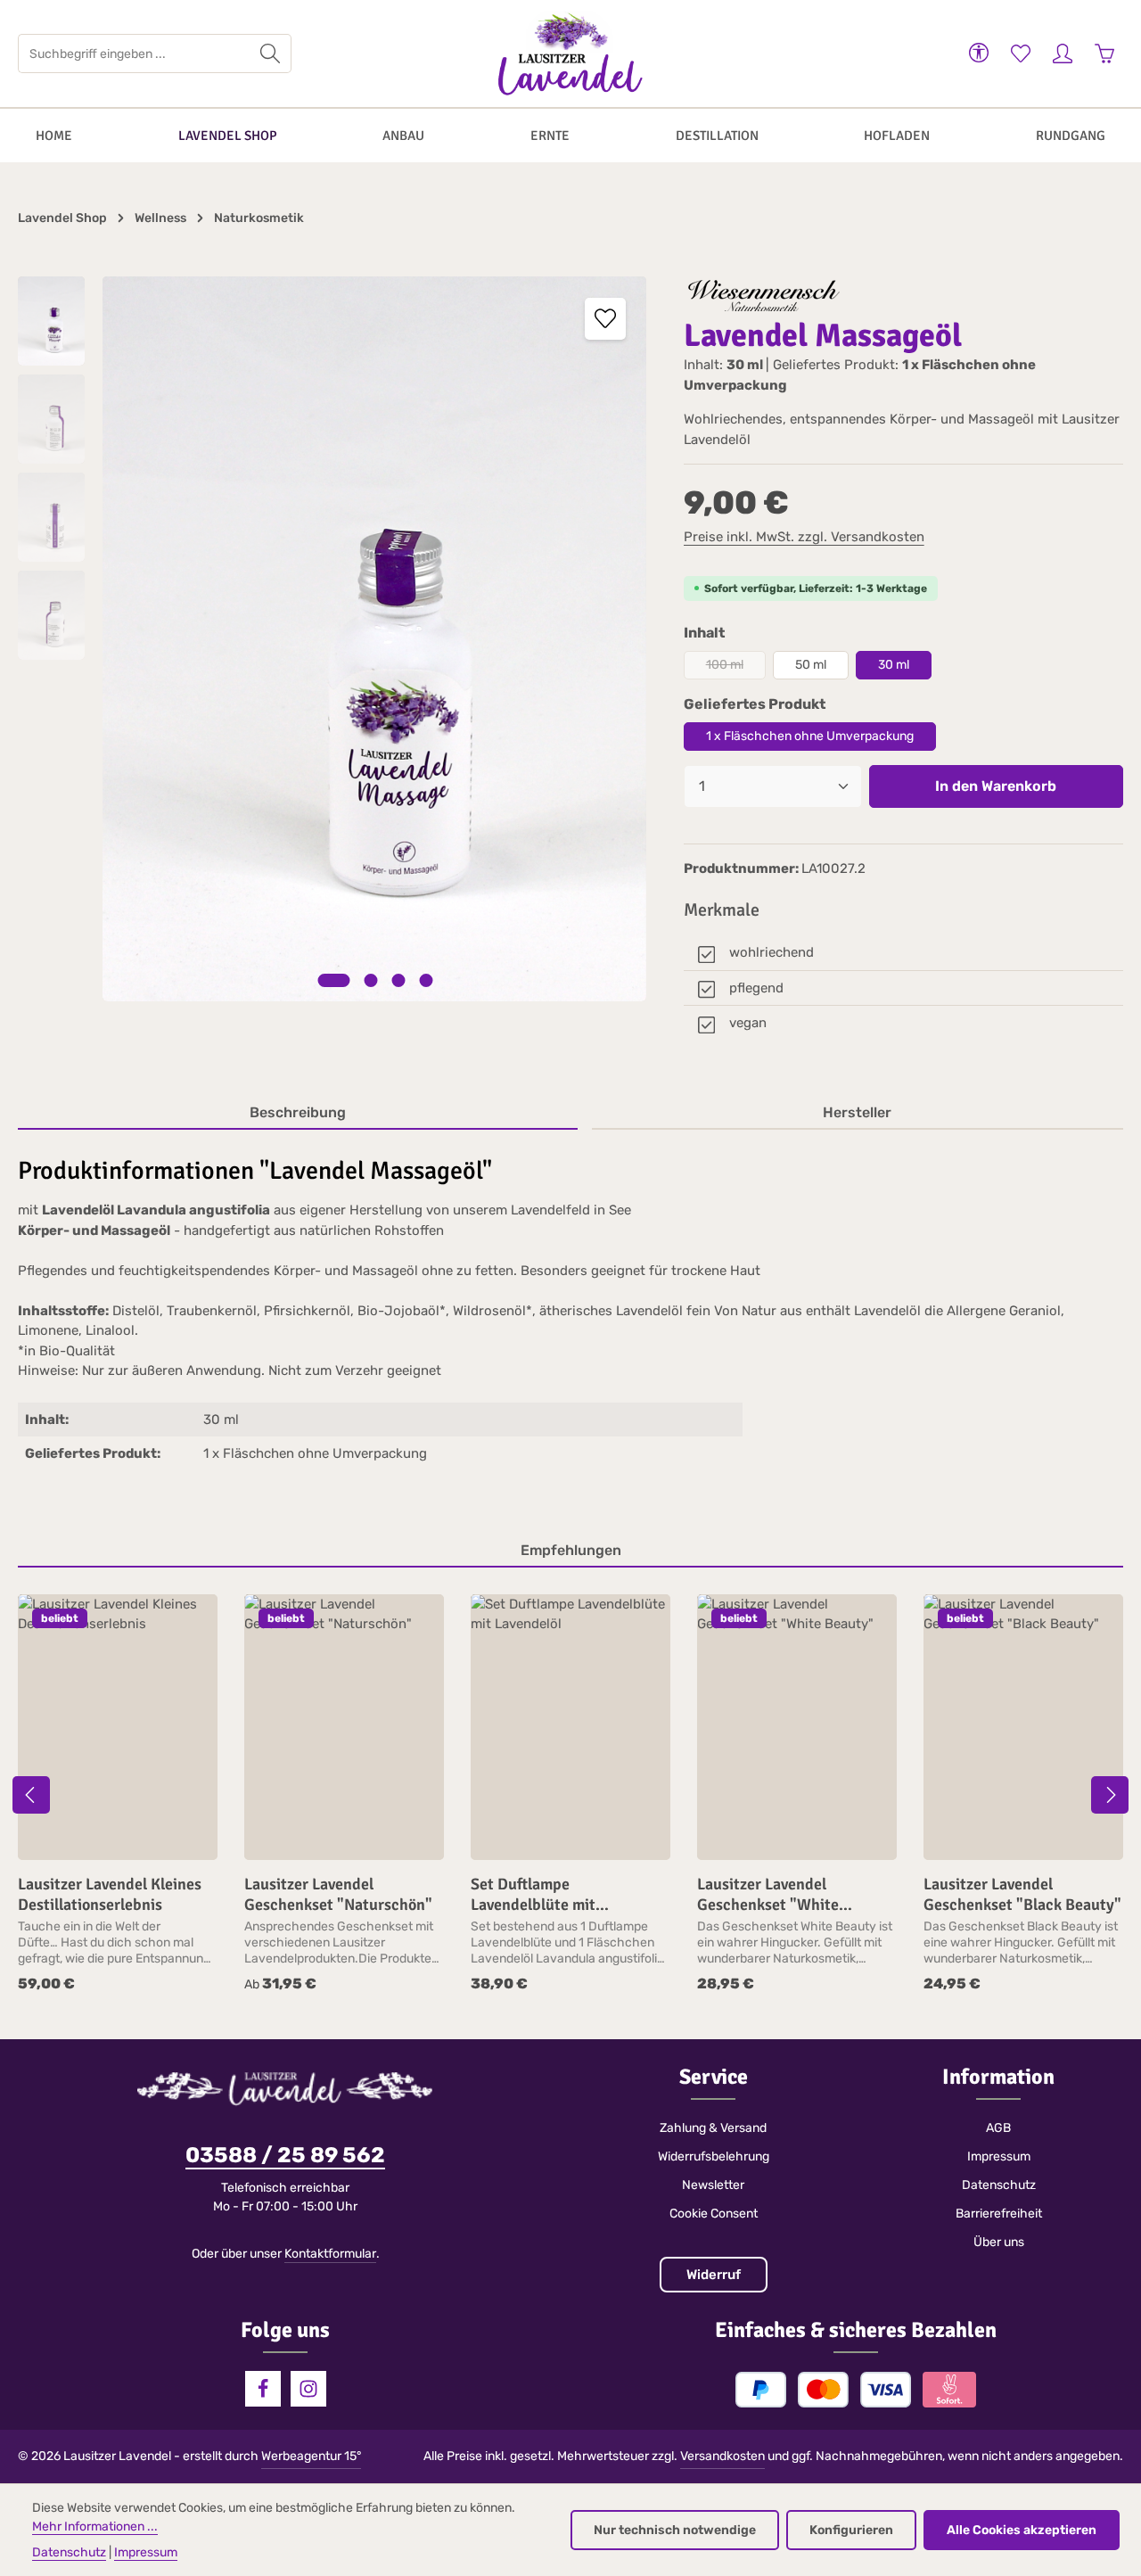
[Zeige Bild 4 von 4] (426, 980)
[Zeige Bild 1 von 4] (333, 980)
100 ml (736, 668)
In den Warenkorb (996, 786)
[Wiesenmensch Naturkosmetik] (765, 296)
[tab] (298, 1114)
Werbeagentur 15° (311, 2456)
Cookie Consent (714, 2214)
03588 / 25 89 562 (285, 2155)
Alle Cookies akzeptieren (1022, 2530)
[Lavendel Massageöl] (374, 639)
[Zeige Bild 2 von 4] (370, 980)
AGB (998, 2128)
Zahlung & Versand (713, 2128)
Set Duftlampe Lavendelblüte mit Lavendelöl (533, 1894)
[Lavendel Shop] (228, 136)
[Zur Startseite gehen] (570, 53)
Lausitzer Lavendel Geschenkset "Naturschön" (338, 1894)
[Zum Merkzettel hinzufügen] (606, 319)
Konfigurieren (851, 2530)
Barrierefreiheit (999, 2214)
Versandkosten (722, 2456)
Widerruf (714, 2275)
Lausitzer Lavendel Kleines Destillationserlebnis (110, 1894)
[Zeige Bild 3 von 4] (398, 980)
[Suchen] (271, 53)
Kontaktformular (330, 2254)
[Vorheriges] (31, 1795)
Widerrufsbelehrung (714, 2156)
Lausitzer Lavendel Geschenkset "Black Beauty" (1022, 1894)
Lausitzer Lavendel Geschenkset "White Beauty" (768, 1894)
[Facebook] (263, 2389)
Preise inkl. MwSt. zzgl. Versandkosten (804, 537)
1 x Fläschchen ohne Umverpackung (810, 736)
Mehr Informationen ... (95, 2527)
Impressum (999, 2156)
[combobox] (134, 53)
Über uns (999, 2242)
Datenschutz (999, 2185)
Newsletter (713, 2185)
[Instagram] (308, 2389)
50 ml (811, 665)
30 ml (894, 665)
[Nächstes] (1110, 1795)
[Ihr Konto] (1062, 54)
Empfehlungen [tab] (571, 1550)
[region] (333, 639)
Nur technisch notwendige (675, 2530)
